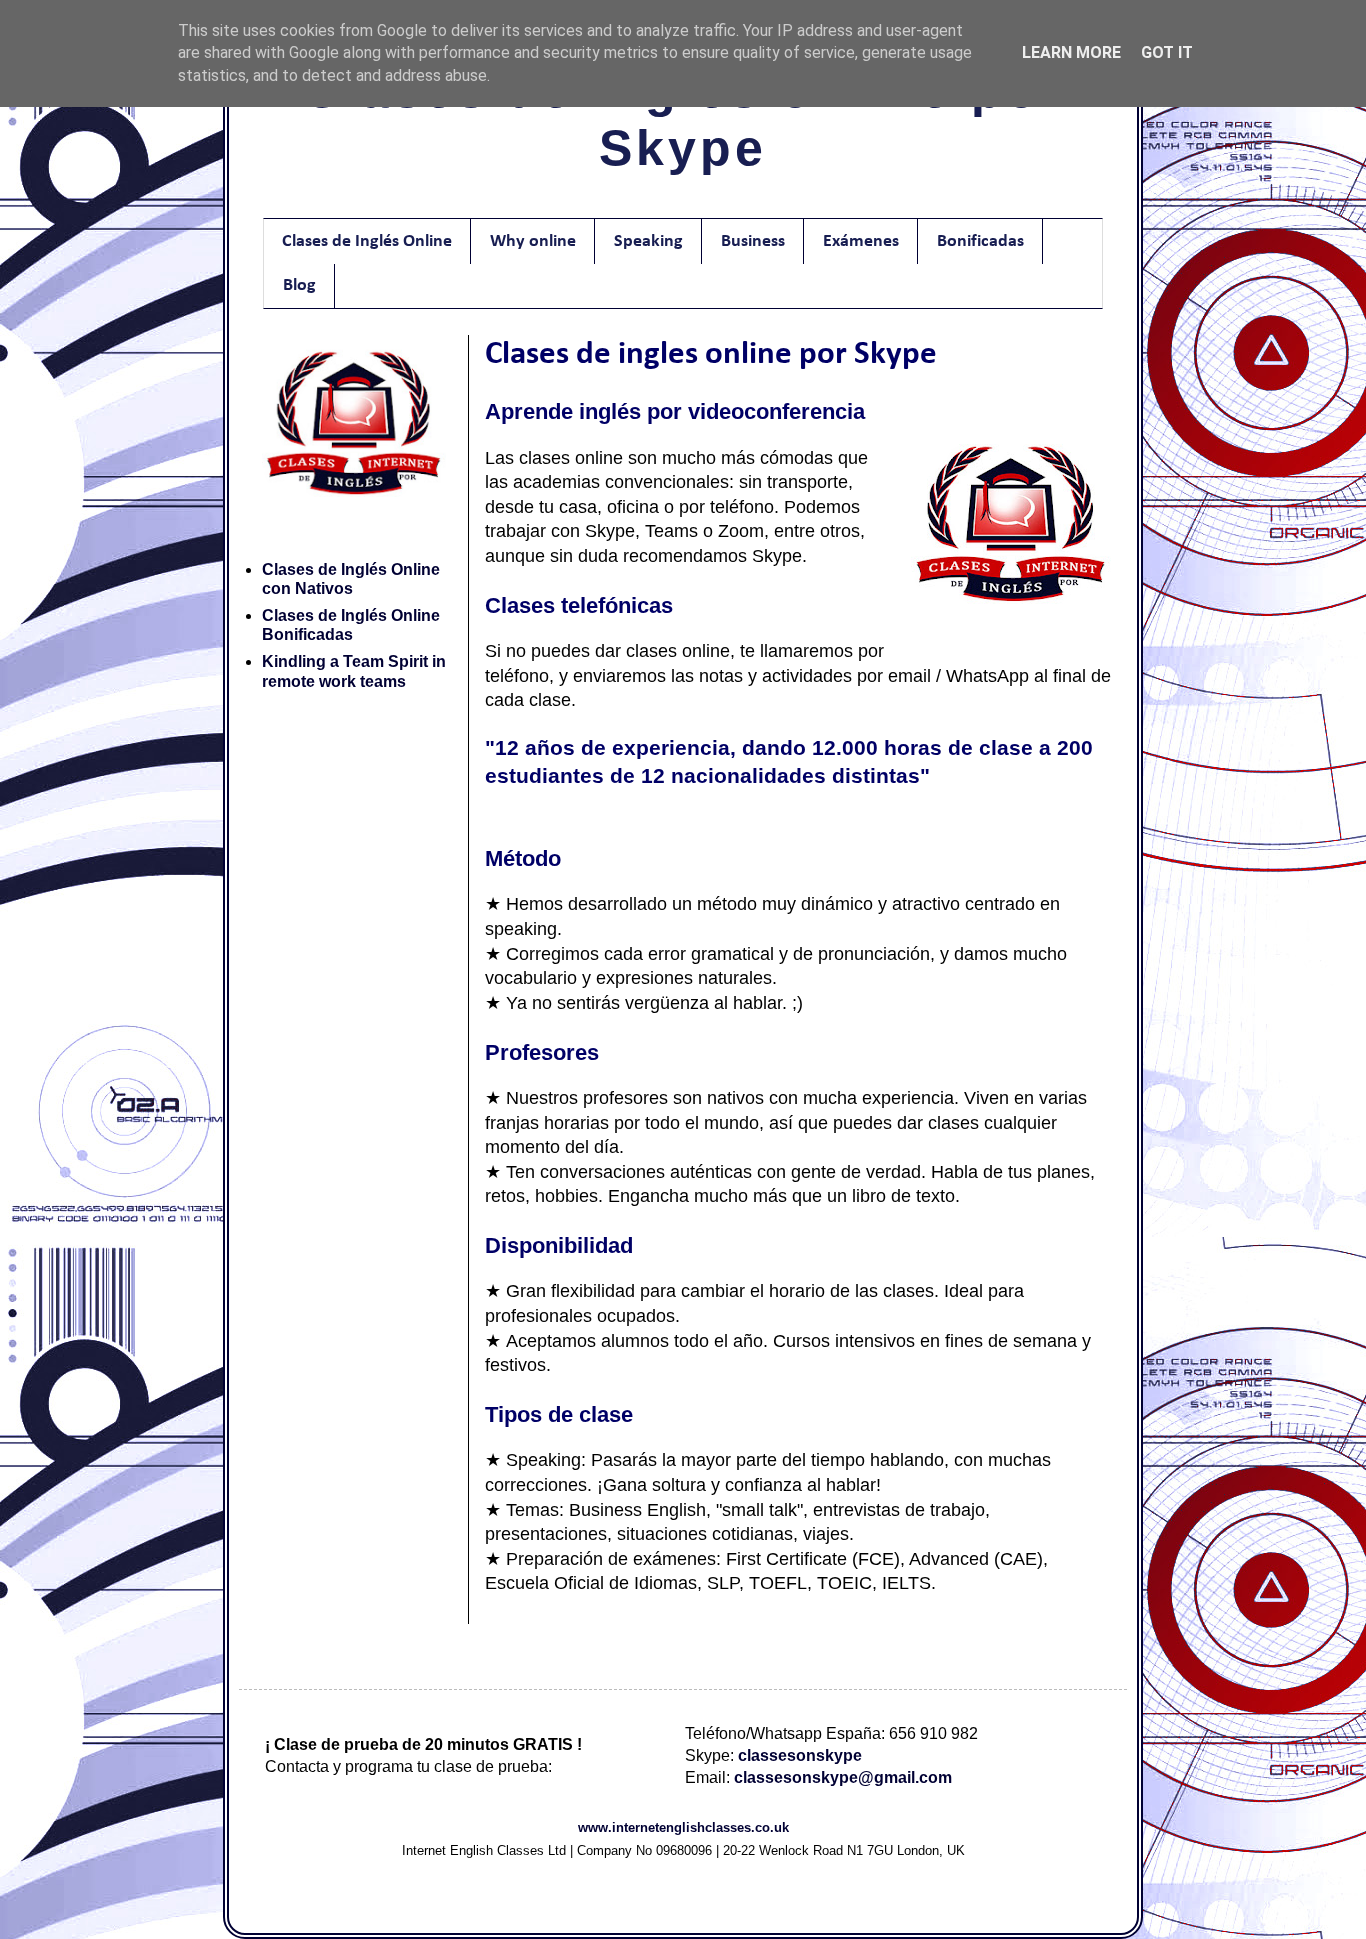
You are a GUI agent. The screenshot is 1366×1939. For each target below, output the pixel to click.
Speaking (648, 241)
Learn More (1071, 52)
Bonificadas (980, 241)
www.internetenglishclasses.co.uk (683, 1827)
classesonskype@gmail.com (843, 1777)
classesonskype (800, 1755)
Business (753, 241)
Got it (1167, 52)
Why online (533, 241)
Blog (299, 285)
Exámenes (861, 241)
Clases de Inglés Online (367, 241)
